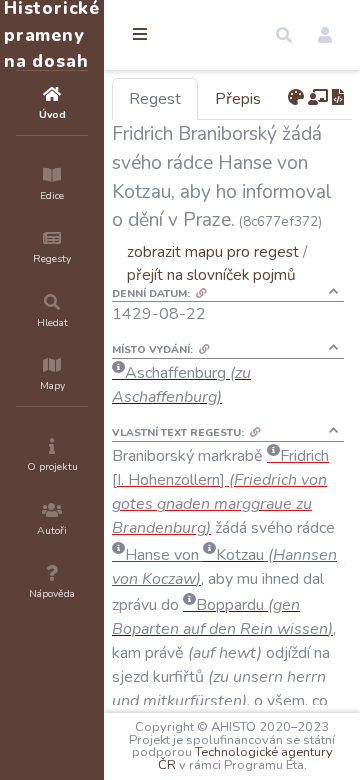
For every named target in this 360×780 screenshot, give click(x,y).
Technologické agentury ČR (245, 758)
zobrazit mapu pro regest (213, 251)
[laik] (318, 98)
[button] (284, 35)
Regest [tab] (155, 99)
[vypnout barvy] (296, 98)
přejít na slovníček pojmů (211, 274)
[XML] (338, 98)
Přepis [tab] (238, 99)
